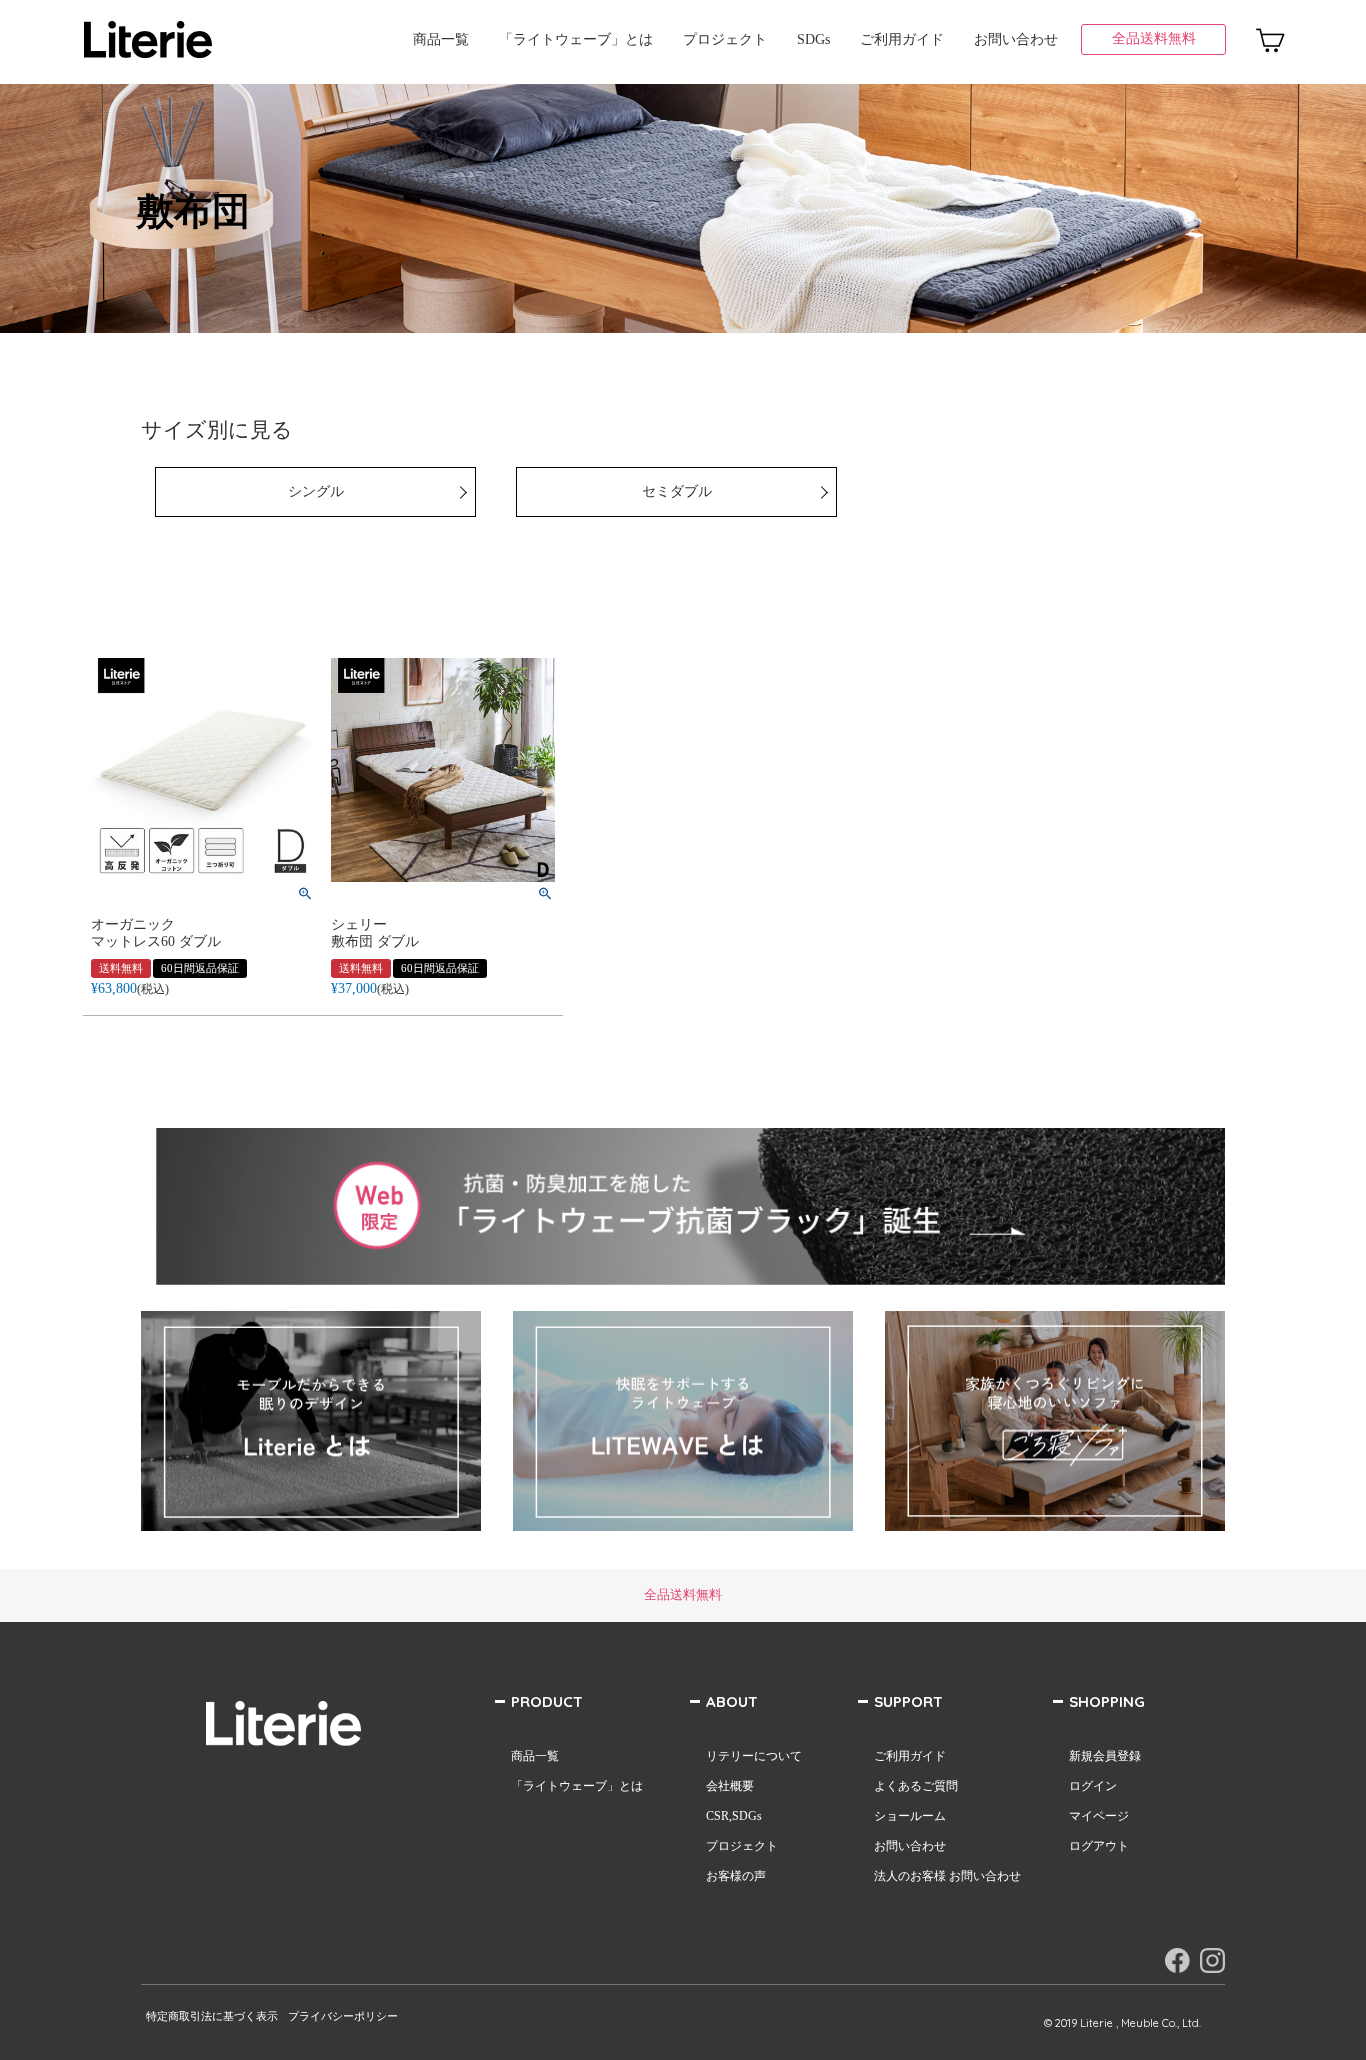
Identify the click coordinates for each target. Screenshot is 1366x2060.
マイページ (1099, 1816)
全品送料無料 (1154, 38)
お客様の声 (736, 1876)
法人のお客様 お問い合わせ (947, 1876)
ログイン (1093, 1786)
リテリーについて (754, 1756)
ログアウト (1099, 1846)
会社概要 (730, 1786)
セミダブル (677, 491)
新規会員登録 (1105, 1756)
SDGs (813, 39)
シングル (316, 491)
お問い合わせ (1016, 39)
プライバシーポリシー (343, 2016)
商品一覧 (441, 39)
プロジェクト (725, 39)
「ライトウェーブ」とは (576, 39)
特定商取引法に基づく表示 (212, 2016)
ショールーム (910, 1816)
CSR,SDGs (734, 1816)
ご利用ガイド (902, 39)
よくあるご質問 (916, 1786)
